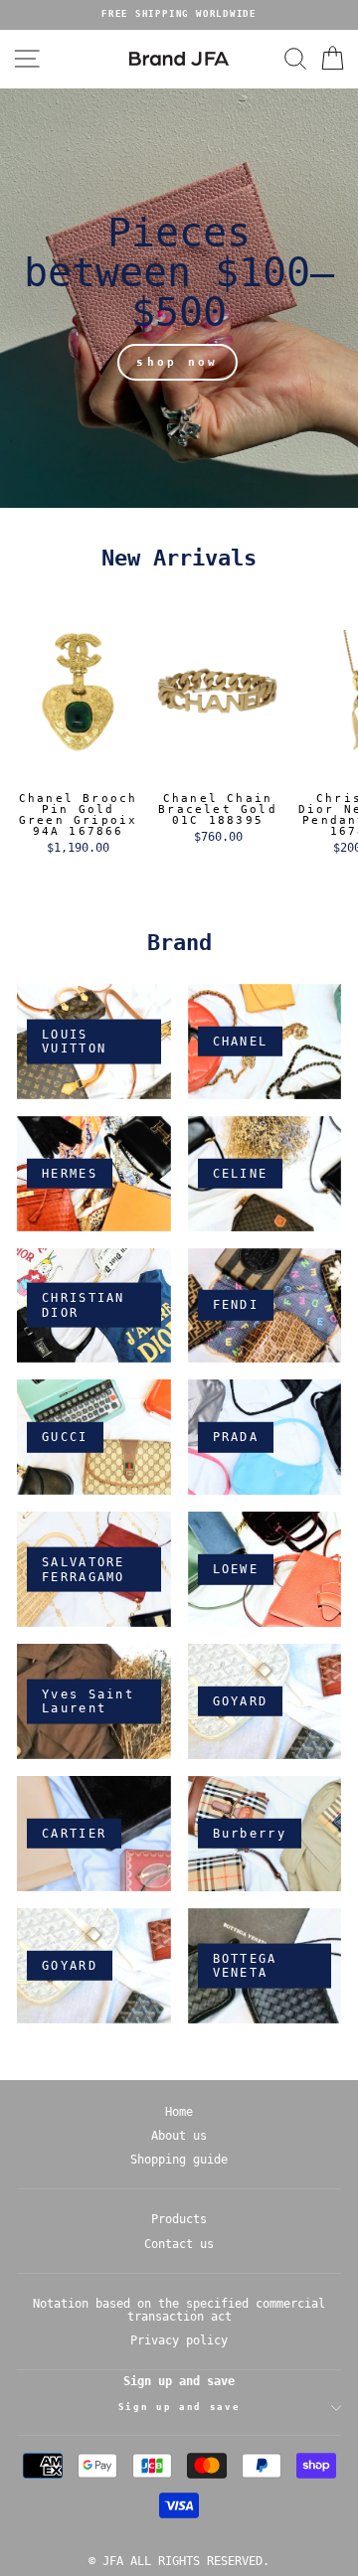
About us (179, 2136)
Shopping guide (179, 2160)
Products (179, 2219)
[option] (179, 15)
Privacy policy (179, 2340)
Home (179, 2112)
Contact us (179, 2244)
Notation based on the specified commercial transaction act (179, 2310)
